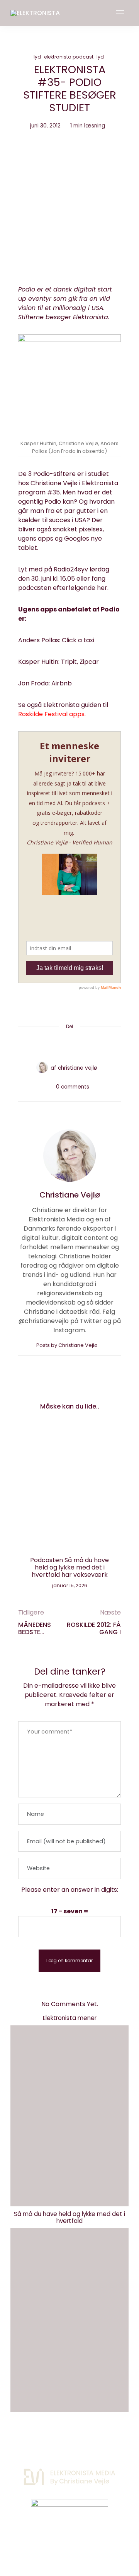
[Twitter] (55, 1045)
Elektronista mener (70, 2018)
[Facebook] (40, 1045)
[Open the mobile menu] (120, 14)
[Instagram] (57, 2542)
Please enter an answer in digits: (70, 1890)
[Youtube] (82, 2542)
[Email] (69, 1045)
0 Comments (73, 1087)
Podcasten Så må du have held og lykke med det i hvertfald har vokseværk (69, 1567)
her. (103, 588)
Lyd (37, 57)
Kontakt (41, 2441)
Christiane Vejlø (78, 1068)
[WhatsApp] (84, 1045)
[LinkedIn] (99, 1045)
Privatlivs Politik (87, 2441)
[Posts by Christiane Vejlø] (42, 1067)
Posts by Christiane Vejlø (68, 1345)
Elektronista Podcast (69, 57)
